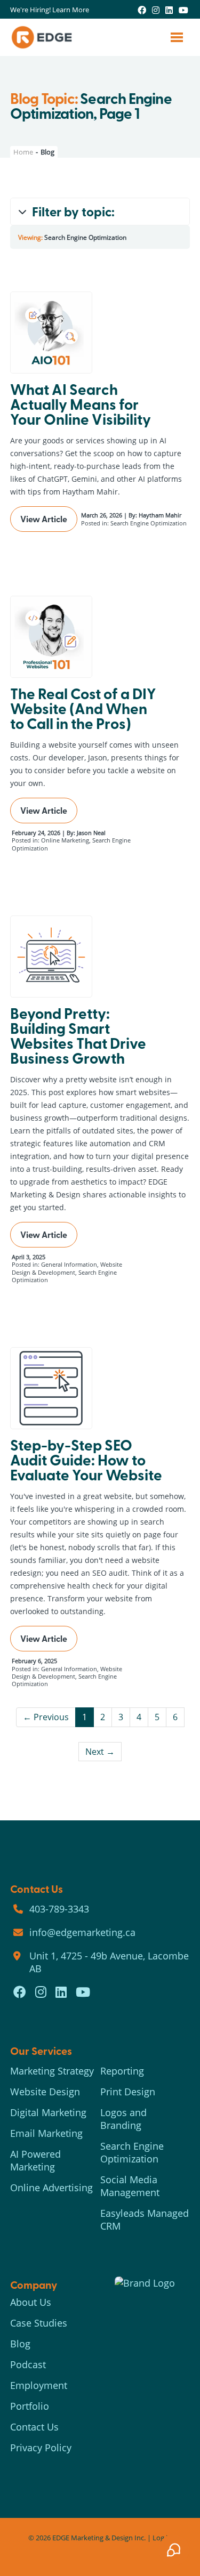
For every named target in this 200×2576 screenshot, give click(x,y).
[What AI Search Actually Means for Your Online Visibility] (51, 333)
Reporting (122, 2071)
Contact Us (34, 2427)
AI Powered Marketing (35, 2160)
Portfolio (30, 2406)
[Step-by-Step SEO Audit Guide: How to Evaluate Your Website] (51, 1388)
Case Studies (39, 2323)
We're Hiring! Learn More (50, 10)
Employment (39, 2385)
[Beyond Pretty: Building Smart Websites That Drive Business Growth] (51, 957)
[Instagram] (156, 10)
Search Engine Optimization (132, 2152)
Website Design (45, 2092)
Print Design (128, 2092)
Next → (100, 1751)
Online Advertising (51, 2188)
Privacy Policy (41, 2448)
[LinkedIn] (169, 10)
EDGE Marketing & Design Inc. (99, 2538)
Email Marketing (46, 2133)
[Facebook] (142, 10)
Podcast (28, 2364)
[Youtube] (183, 10)
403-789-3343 (59, 1909)
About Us (31, 2302)
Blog (20, 2344)
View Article (44, 519)
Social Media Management (130, 2186)
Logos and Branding (123, 2119)
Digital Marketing (48, 2112)
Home (23, 152)
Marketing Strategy (52, 2071)
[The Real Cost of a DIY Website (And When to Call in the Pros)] (51, 637)
